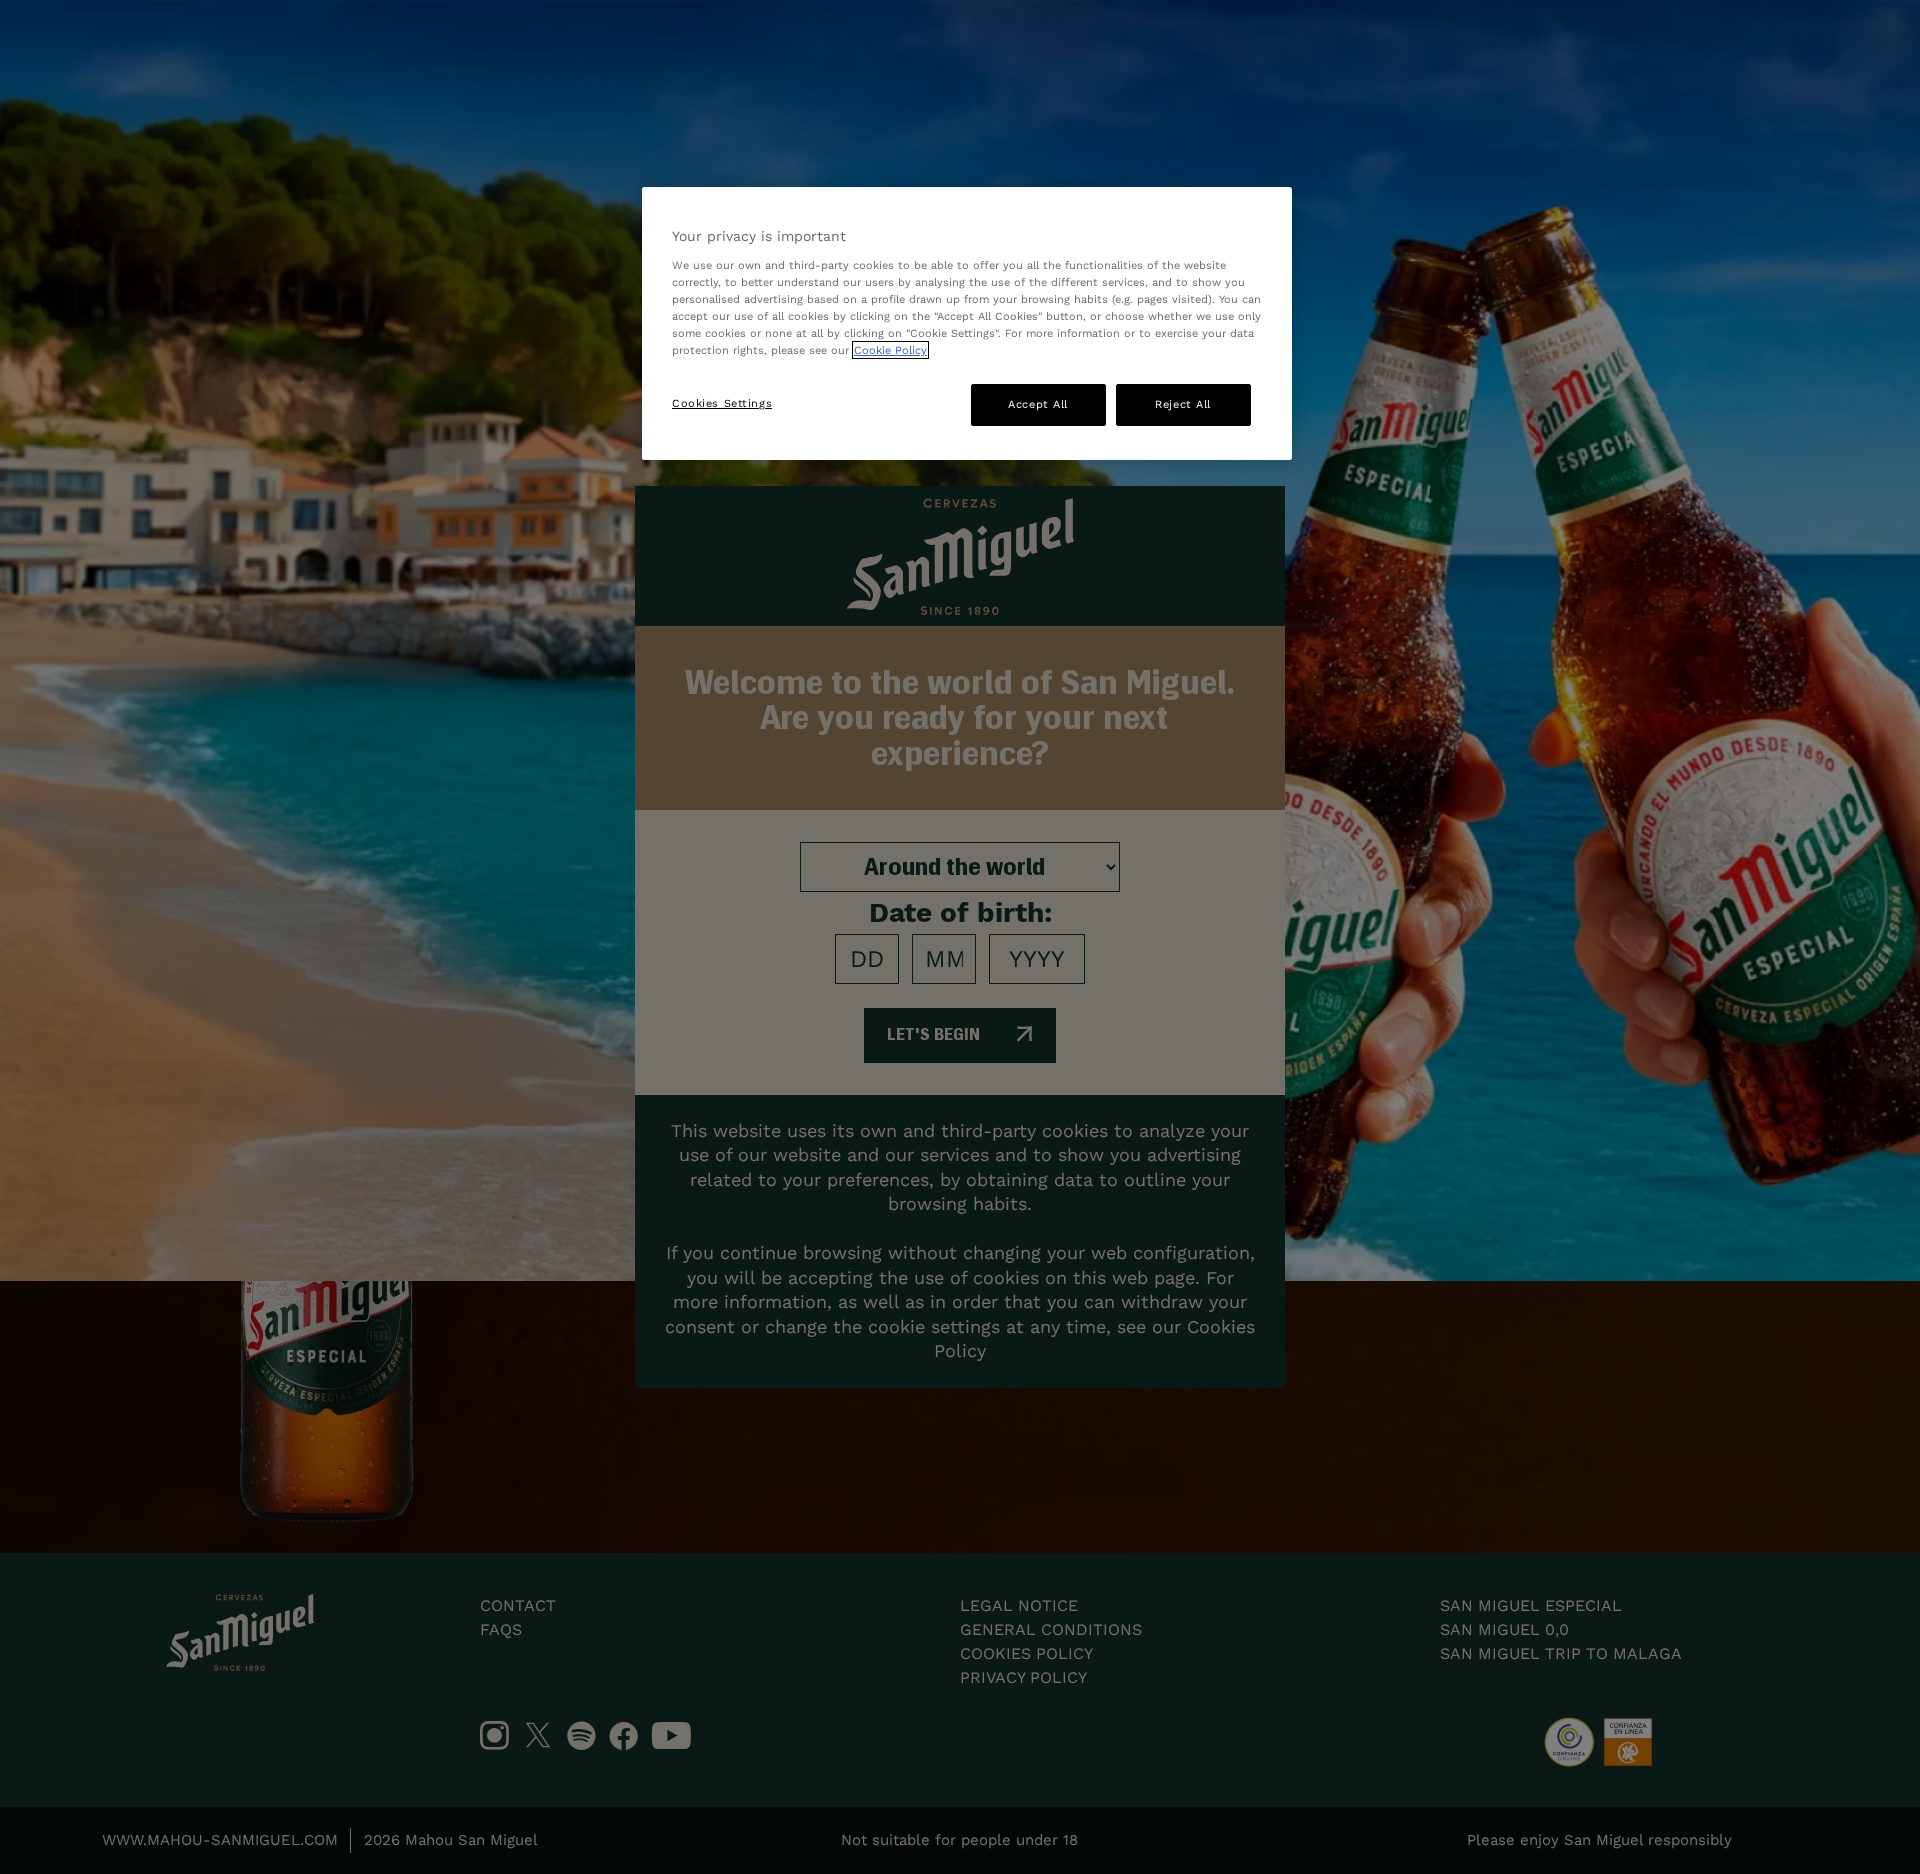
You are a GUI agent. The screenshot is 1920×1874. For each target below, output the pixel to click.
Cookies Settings (722, 403)
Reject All (1183, 404)
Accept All (1038, 404)
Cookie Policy (890, 350)
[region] (967, 323)
